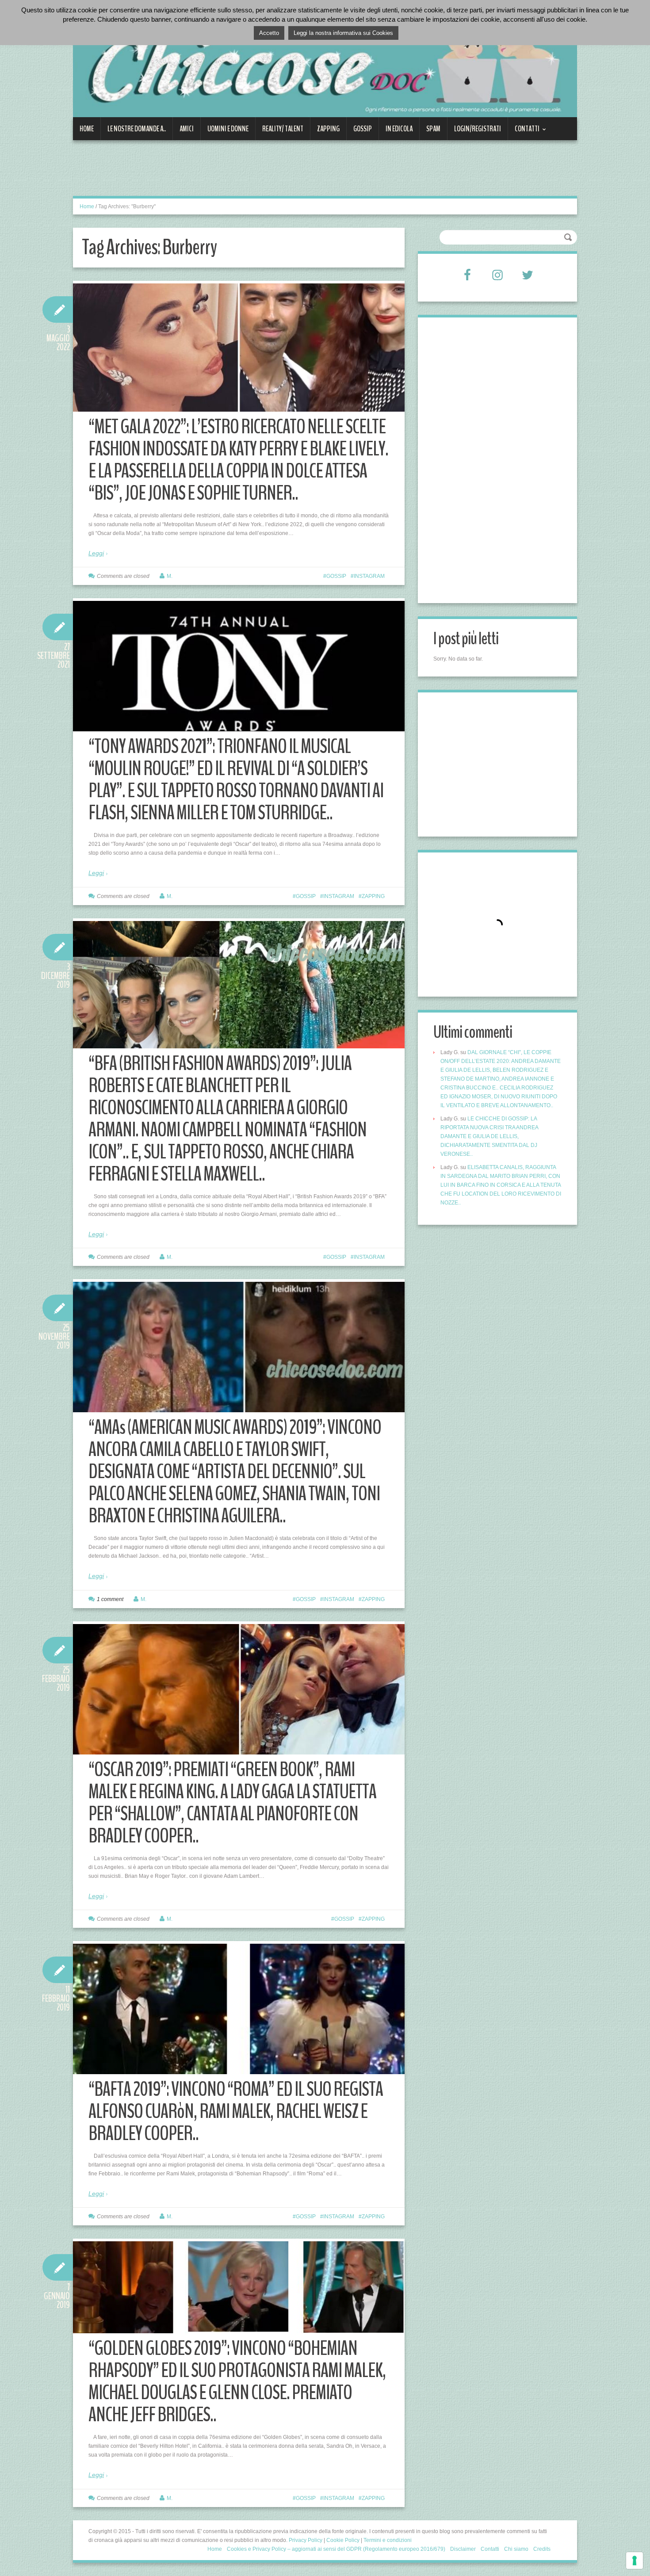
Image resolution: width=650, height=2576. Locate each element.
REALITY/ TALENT (283, 129)
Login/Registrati (478, 129)
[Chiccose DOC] (325, 64)
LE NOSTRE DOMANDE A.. (137, 129)
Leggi (96, 553)
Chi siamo (516, 2549)
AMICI (187, 129)
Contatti (524, 132)
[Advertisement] (234, 173)
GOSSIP (363, 129)
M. (170, 576)
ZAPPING (328, 129)
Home (87, 129)
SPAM (433, 129)
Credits (542, 2549)
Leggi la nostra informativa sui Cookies (343, 33)
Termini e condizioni (388, 2540)
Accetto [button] (269, 33)
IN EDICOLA (399, 129)
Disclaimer (463, 2549)
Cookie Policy (343, 2540)
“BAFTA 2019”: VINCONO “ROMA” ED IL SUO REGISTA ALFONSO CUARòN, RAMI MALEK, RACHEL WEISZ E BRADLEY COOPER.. (236, 2112)
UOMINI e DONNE (228, 129)
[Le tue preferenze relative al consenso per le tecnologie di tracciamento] (635, 2561)
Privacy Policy (306, 2540)
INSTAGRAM (369, 576)
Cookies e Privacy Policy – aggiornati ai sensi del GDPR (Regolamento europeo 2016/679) (336, 2549)
